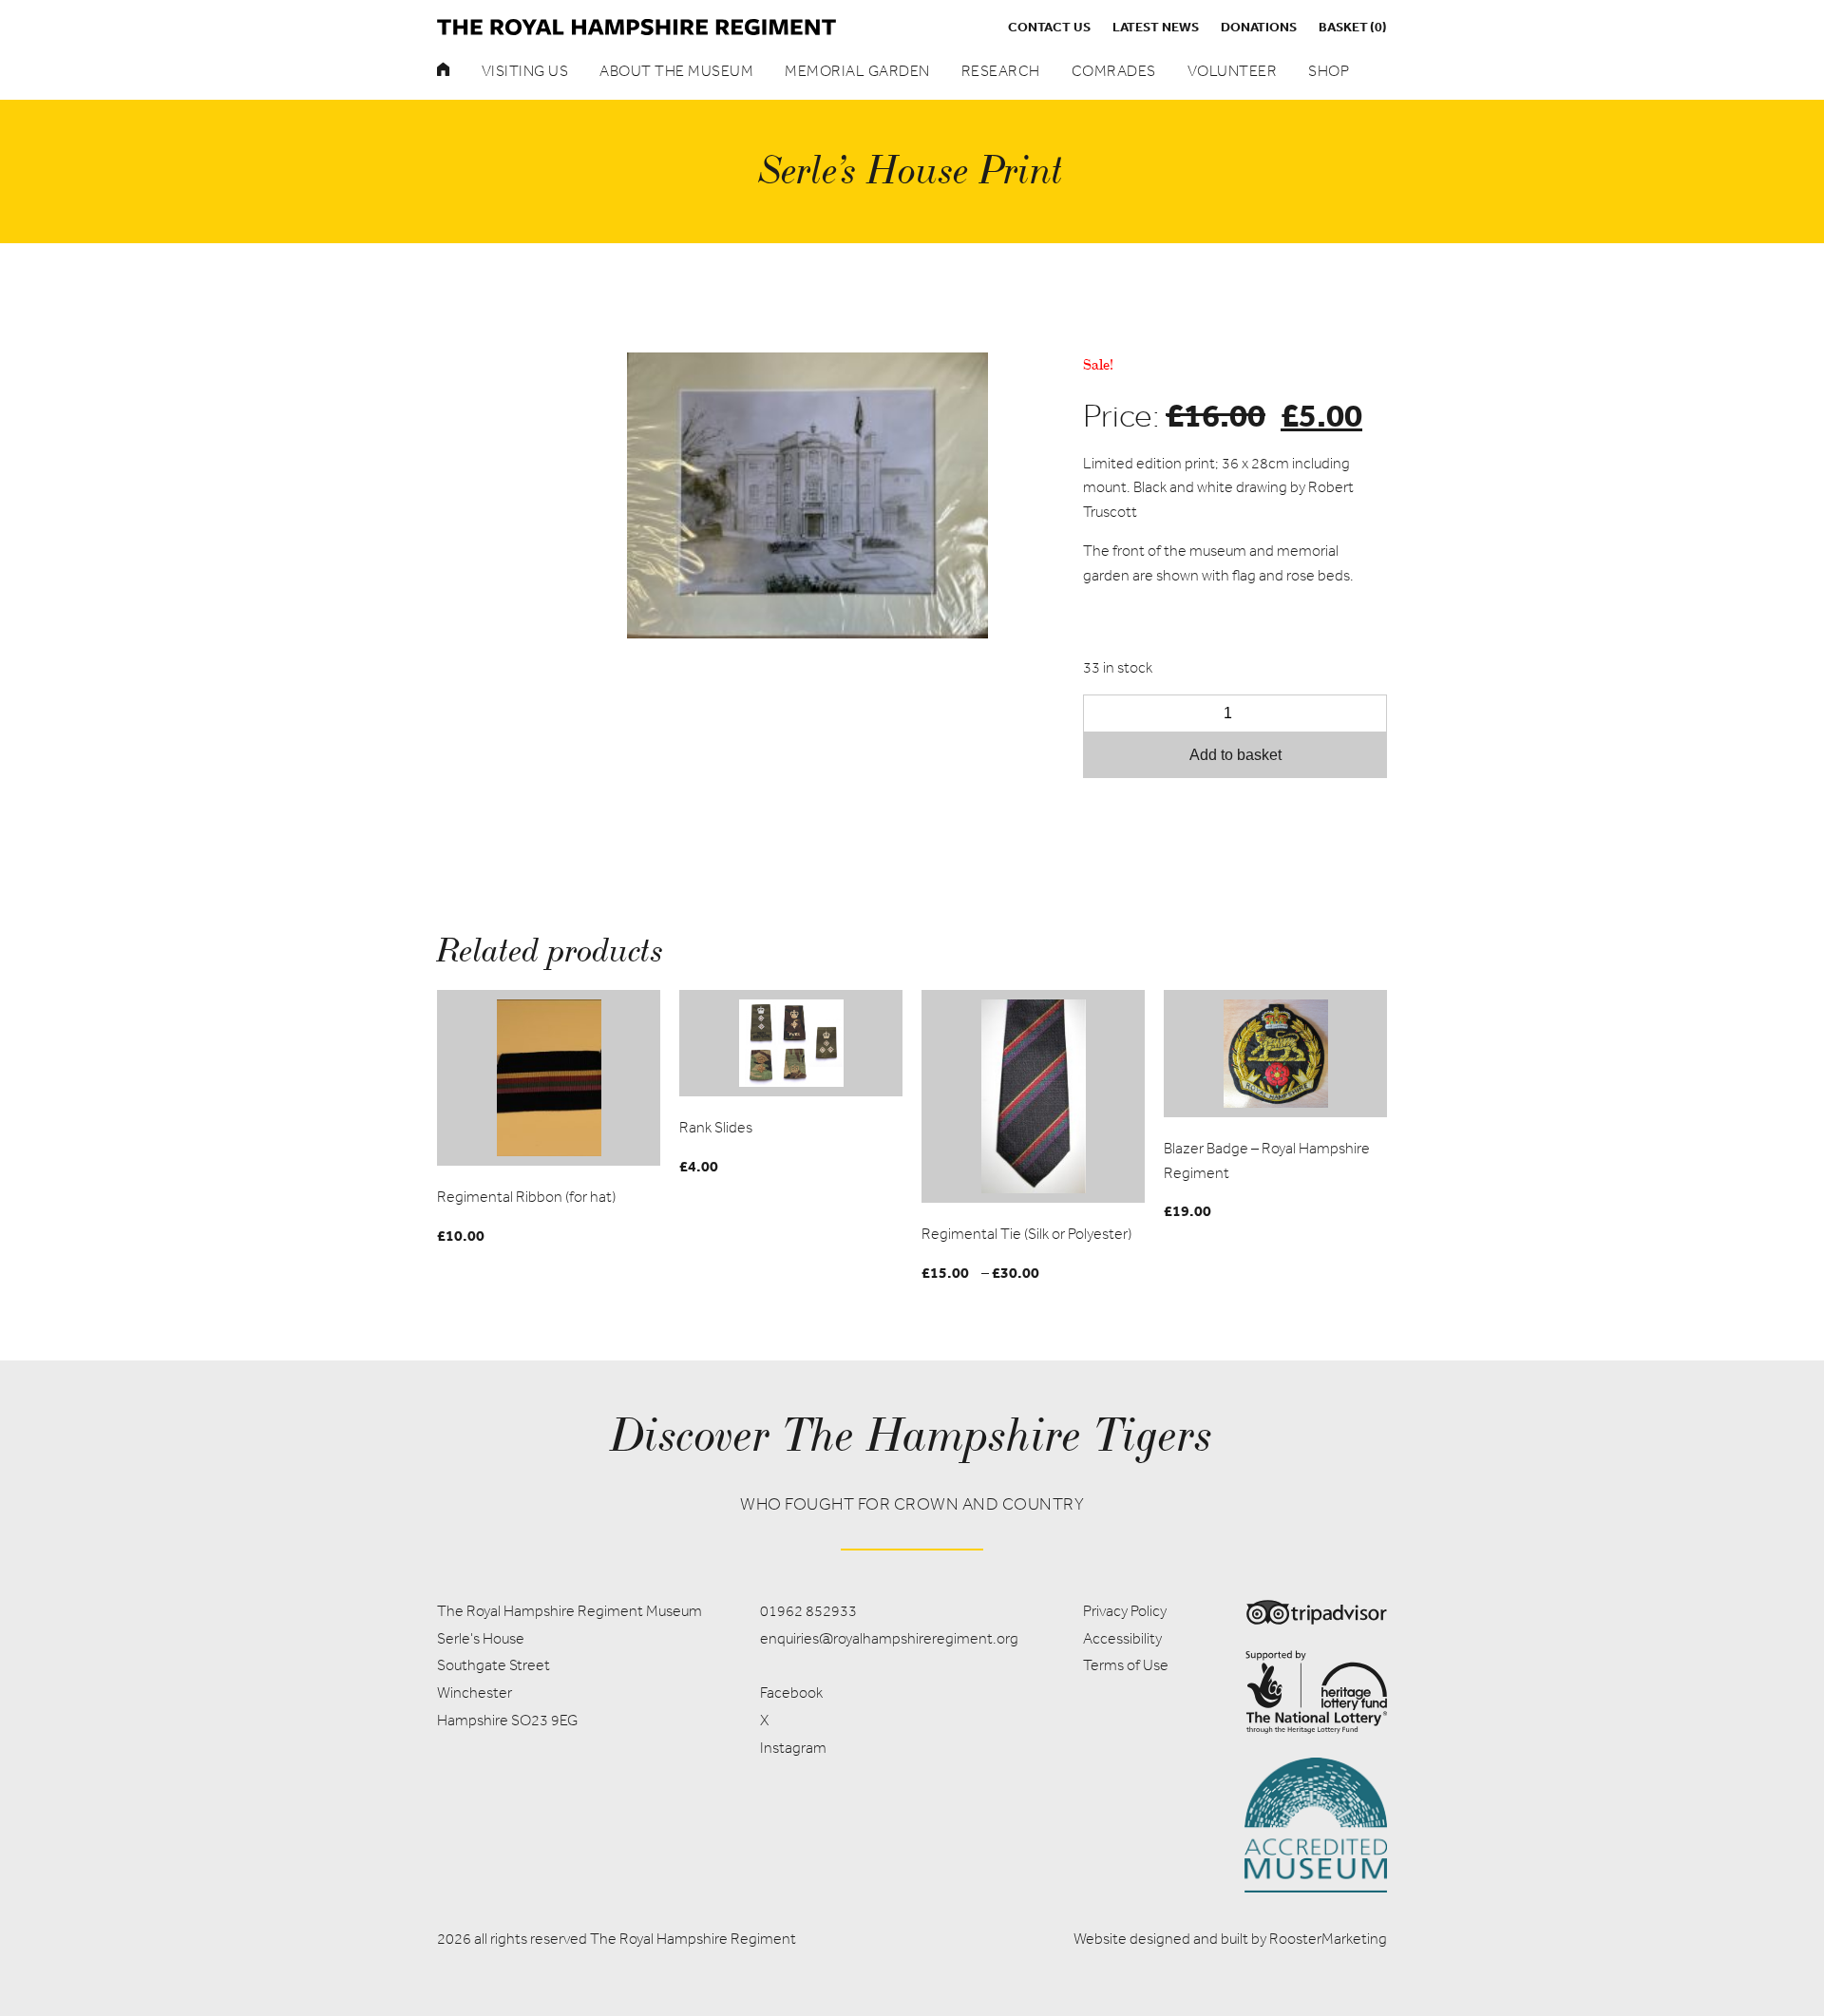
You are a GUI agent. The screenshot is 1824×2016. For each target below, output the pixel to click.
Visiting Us (525, 71)
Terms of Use (1126, 1665)
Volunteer (1233, 71)
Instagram (793, 1748)
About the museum (676, 71)
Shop (1329, 71)
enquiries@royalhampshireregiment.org (889, 1638)
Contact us (1049, 27)
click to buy (549, 1077)
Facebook (791, 1693)
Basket (1353, 27)
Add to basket (1235, 755)
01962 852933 (808, 1611)
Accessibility (1122, 1638)
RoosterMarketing (1328, 1939)
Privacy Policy (1125, 1611)
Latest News (1156, 27)
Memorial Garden (857, 71)
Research (1001, 71)
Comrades (1114, 71)
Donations (1259, 27)
